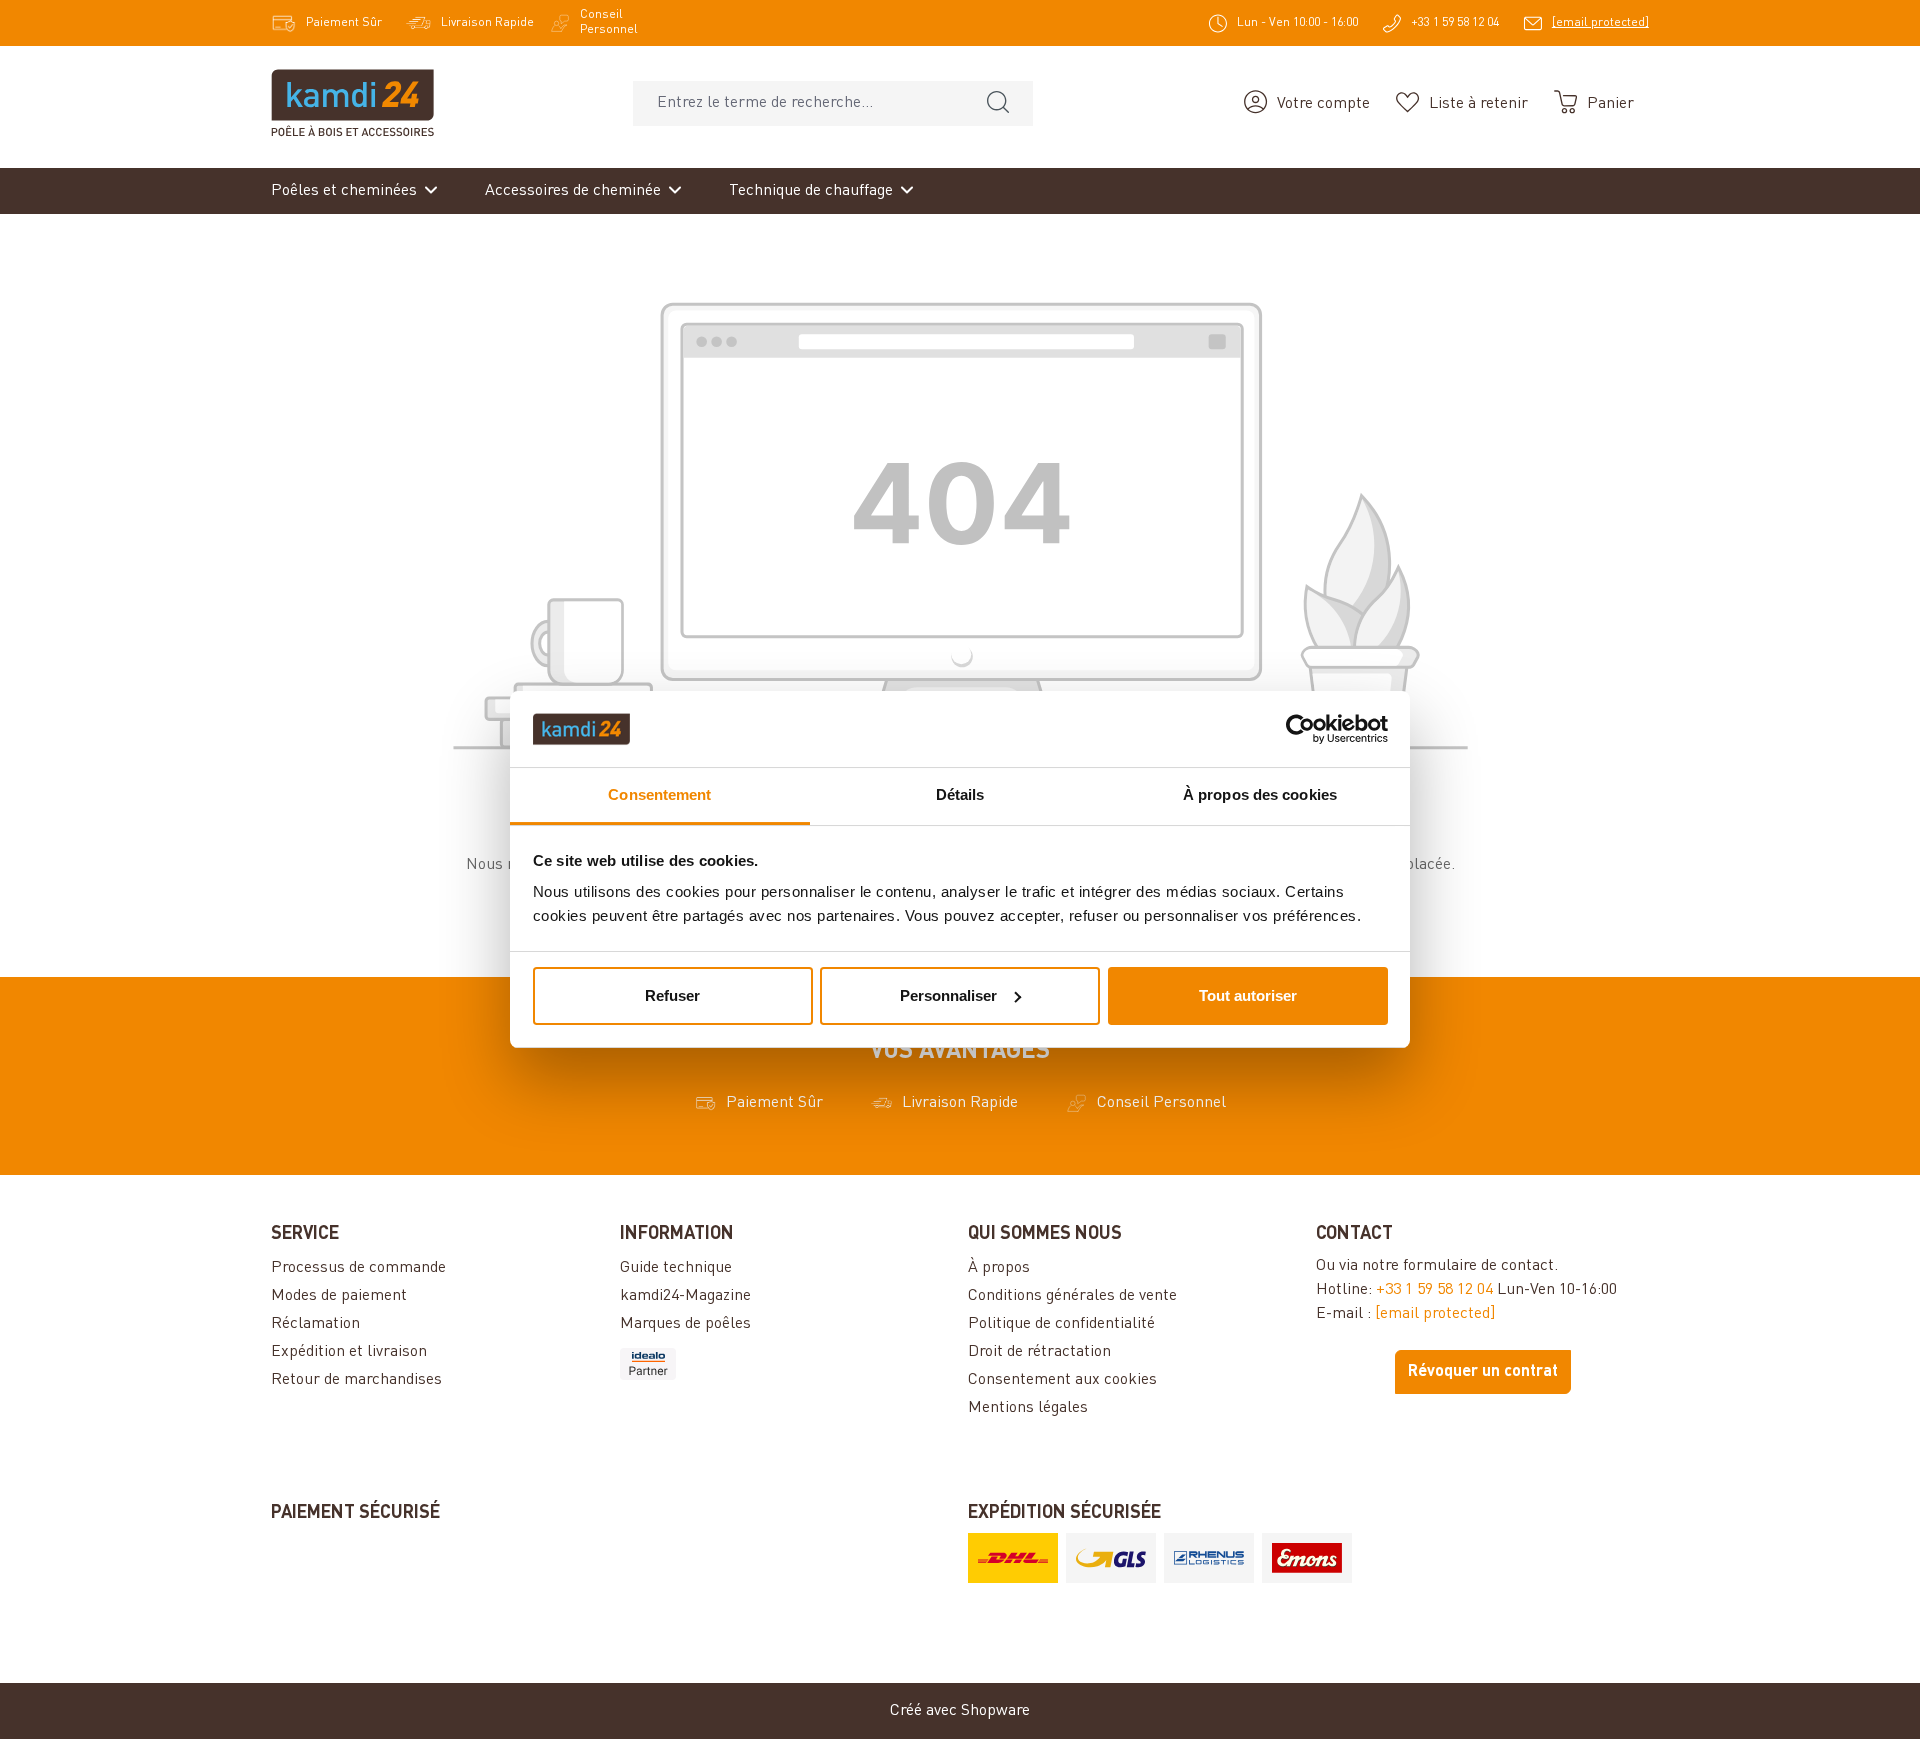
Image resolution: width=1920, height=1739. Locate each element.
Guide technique (676, 1268)
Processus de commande (358, 1268)
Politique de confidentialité (1061, 1324)
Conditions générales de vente (1072, 1296)
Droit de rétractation (1039, 1352)
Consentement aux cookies (1062, 1380)
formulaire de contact (1478, 1266)
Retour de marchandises (356, 1380)
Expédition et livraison (349, 1352)
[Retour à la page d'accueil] (352, 103)
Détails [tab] (960, 794)
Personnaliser (948, 995)
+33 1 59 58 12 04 (1434, 1290)
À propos (999, 1268)
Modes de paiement (339, 1296)
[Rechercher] (998, 103)
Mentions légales (1028, 1408)
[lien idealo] (786, 1364)
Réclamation (315, 1324)
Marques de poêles (685, 1324)
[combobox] (798, 103)
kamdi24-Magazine (685, 1296)
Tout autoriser (1248, 995)
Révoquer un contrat (1483, 1372)
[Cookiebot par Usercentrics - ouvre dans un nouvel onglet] (1300, 729)
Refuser (672, 995)
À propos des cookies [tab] (1260, 794)
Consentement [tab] (659, 794)
